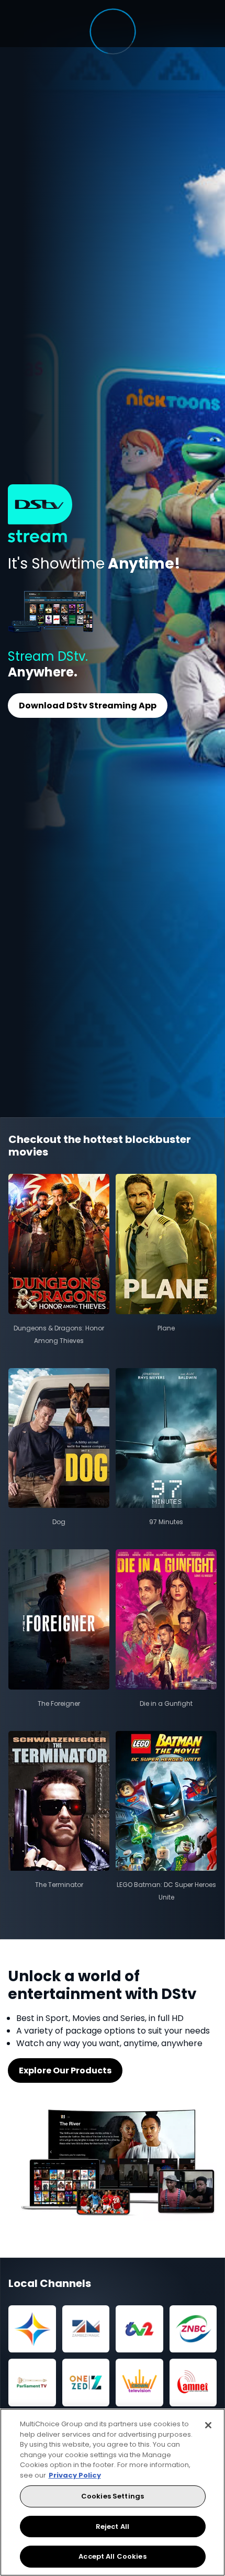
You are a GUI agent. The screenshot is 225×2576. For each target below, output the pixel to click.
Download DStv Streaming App (88, 706)
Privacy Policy (75, 2475)
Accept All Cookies (112, 2556)
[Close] (208, 2425)
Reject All (113, 2527)
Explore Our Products (65, 2070)
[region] (113, 2492)
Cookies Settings (113, 2496)
